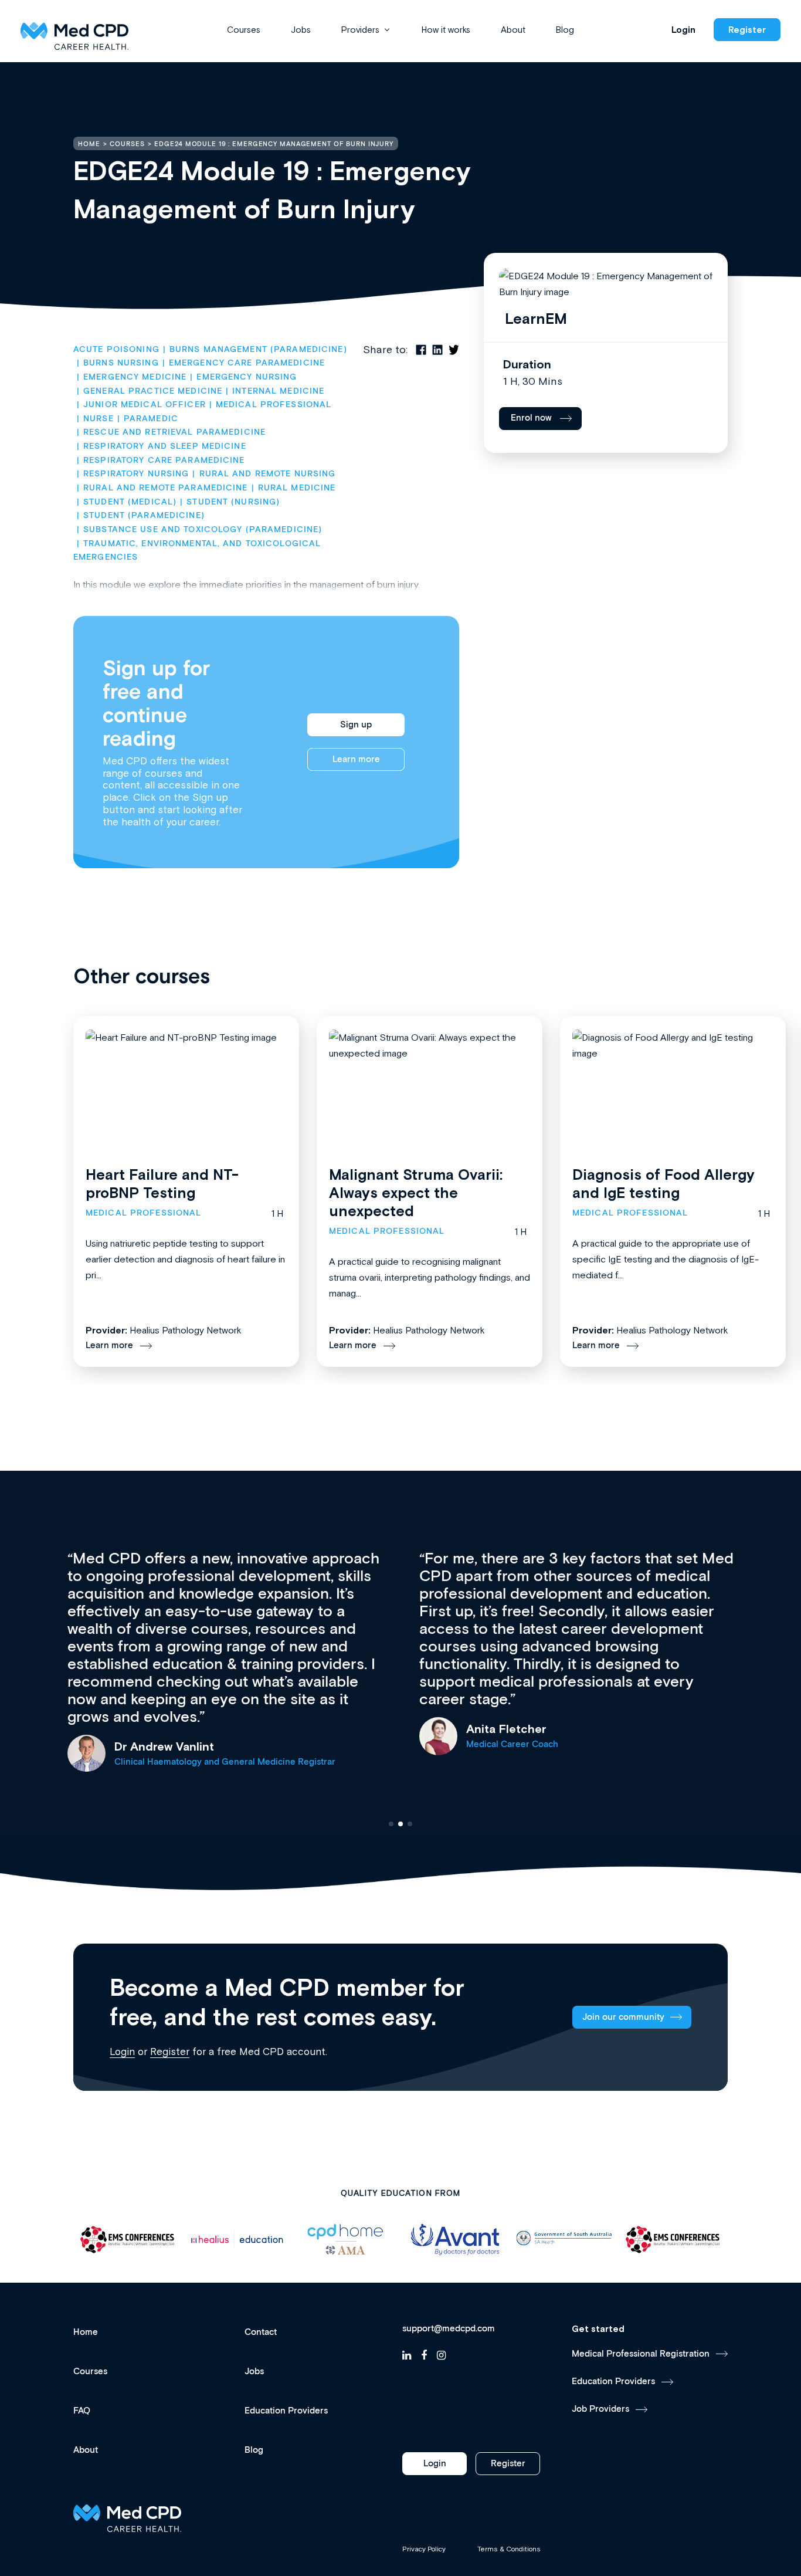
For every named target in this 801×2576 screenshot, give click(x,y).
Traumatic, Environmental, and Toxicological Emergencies (198, 551)
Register (747, 30)
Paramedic (151, 419)
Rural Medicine (297, 488)
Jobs (301, 30)
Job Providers (600, 2409)
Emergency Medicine (135, 377)
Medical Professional (274, 405)
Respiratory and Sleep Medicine (165, 446)
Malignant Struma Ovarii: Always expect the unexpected (416, 1193)
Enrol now (531, 418)
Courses (244, 30)
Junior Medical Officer (145, 405)
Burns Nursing (121, 363)
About (513, 30)
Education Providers (286, 2411)
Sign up (356, 725)
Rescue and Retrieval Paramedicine (174, 432)
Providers (360, 30)
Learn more (356, 759)
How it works (446, 30)
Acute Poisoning (116, 350)
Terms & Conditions (509, 2549)
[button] (391, 1824)
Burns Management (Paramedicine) (258, 350)
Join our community (623, 2017)
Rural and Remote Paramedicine (165, 488)
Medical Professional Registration (641, 2354)
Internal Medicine (278, 391)
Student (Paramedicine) (144, 516)
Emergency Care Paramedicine (247, 363)
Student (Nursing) (233, 502)
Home (86, 2332)
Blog (565, 30)
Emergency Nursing (247, 377)
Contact (261, 2332)
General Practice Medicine (153, 391)
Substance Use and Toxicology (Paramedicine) (203, 530)
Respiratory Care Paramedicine (164, 461)
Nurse (99, 419)
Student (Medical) (130, 502)
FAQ (82, 2411)
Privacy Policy (424, 2549)
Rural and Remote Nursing (267, 474)
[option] (128, 2240)
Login (683, 30)
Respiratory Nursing (136, 474)
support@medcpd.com (449, 2329)
